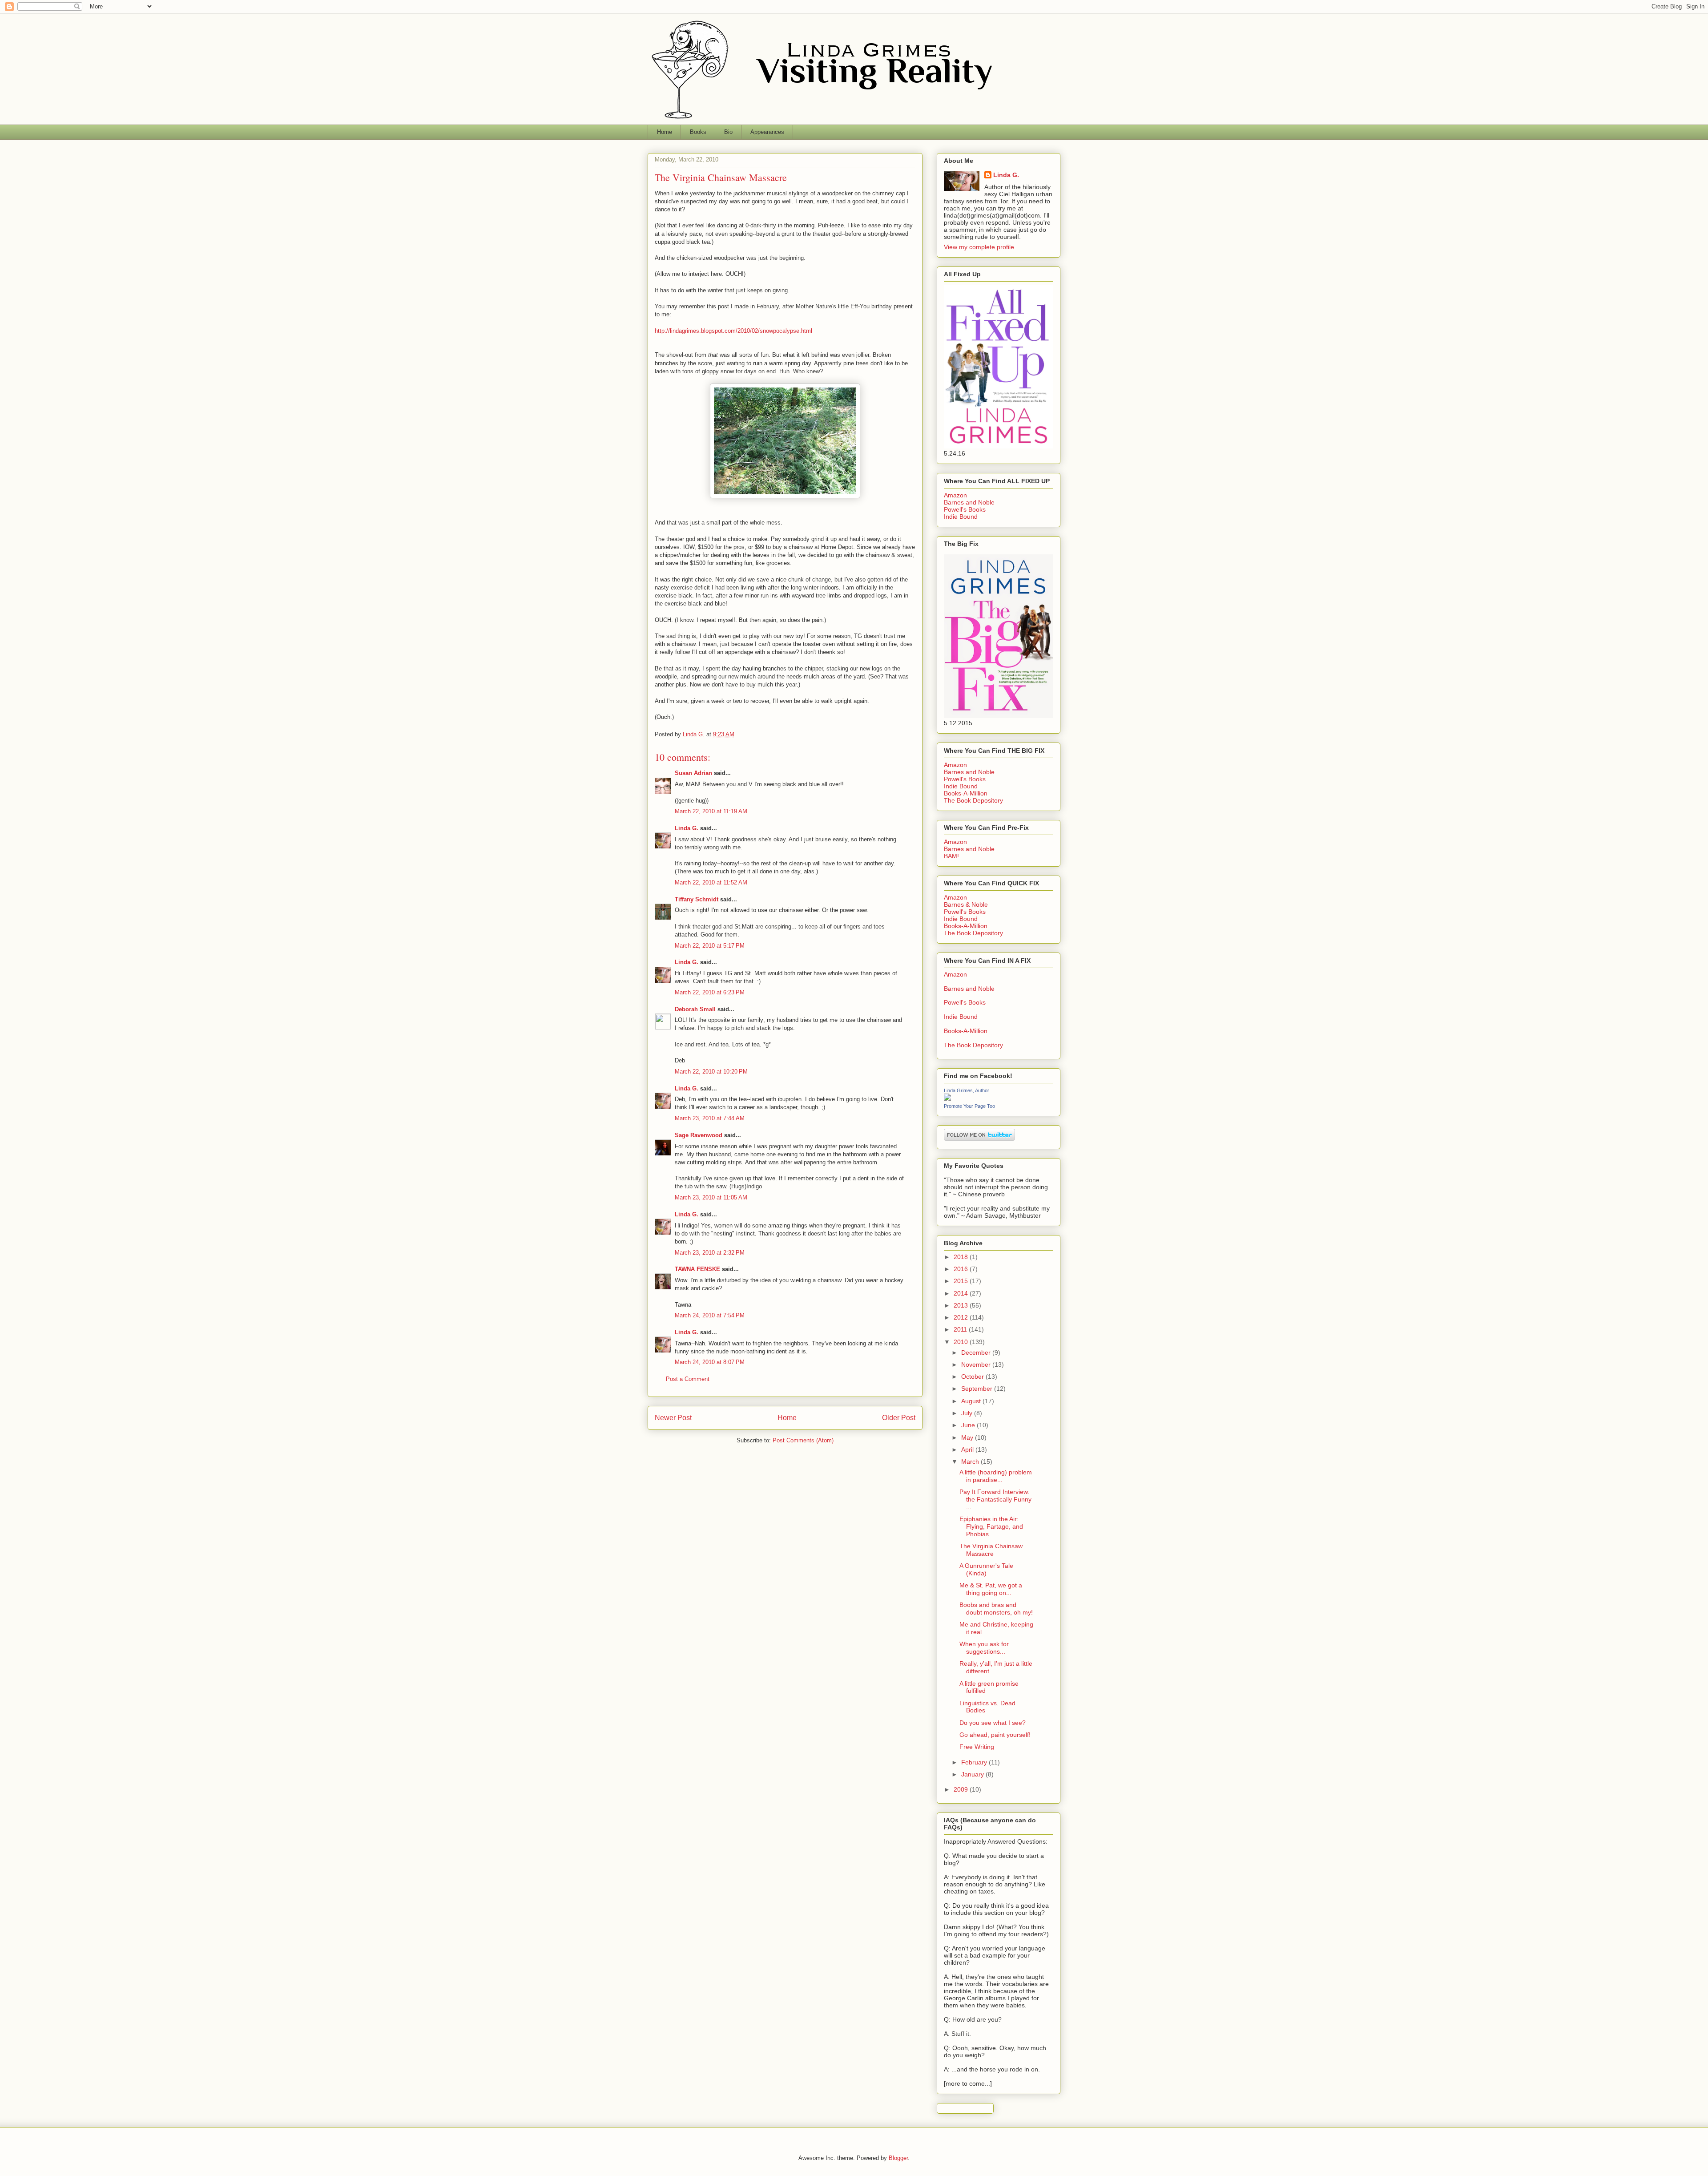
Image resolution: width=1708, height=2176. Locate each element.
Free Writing (977, 1747)
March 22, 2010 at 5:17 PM (710, 946)
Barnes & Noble (966, 904)
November (977, 1365)
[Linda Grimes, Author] (947, 1098)
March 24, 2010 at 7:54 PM (710, 1315)
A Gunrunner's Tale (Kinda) (986, 1569)
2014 (962, 1293)
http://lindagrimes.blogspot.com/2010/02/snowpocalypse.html (733, 331)
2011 (961, 1329)
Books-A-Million (966, 793)
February (975, 1762)
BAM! (951, 856)
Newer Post (673, 1418)
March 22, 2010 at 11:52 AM (711, 882)
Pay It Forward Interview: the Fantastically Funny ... (995, 1499)
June (969, 1425)
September (978, 1389)
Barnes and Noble (969, 502)
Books (698, 132)
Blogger (898, 2158)
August (972, 1401)
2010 (962, 1342)
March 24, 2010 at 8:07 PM (710, 1362)
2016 (962, 1269)
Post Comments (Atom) (803, 1440)
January (973, 1774)
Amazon (955, 495)
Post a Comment (688, 1379)
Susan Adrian (693, 773)
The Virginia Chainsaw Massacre (991, 1550)
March (971, 1461)
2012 (962, 1317)
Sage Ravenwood (699, 1135)
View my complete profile (979, 247)
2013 (962, 1305)
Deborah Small (695, 1009)
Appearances (767, 132)
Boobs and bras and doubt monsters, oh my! (996, 1609)
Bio (728, 132)
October (973, 1377)
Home (665, 132)
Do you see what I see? (993, 1723)
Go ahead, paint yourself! (995, 1735)
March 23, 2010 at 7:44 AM (710, 1118)
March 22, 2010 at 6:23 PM (710, 992)
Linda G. (687, 828)
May (968, 1437)
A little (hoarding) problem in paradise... (996, 1476)
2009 (962, 1789)
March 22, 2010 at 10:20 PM (711, 1072)
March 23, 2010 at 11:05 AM (711, 1197)
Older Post (899, 1418)
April (968, 1449)
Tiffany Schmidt (697, 899)
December (977, 1352)
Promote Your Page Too (969, 1106)
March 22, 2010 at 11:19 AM (711, 811)
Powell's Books (965, 509)
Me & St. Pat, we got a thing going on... (991, 1589)
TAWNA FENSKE (697, 1269)
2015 (962, 1281)
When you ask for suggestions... (984, 1648)
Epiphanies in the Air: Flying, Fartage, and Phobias (991, 1526)
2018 (962, 1257)
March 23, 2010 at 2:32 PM (710, 1253)
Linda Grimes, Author (967, 1090)
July (968, 1413)
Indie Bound (961, 517)
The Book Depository (973, 800)
